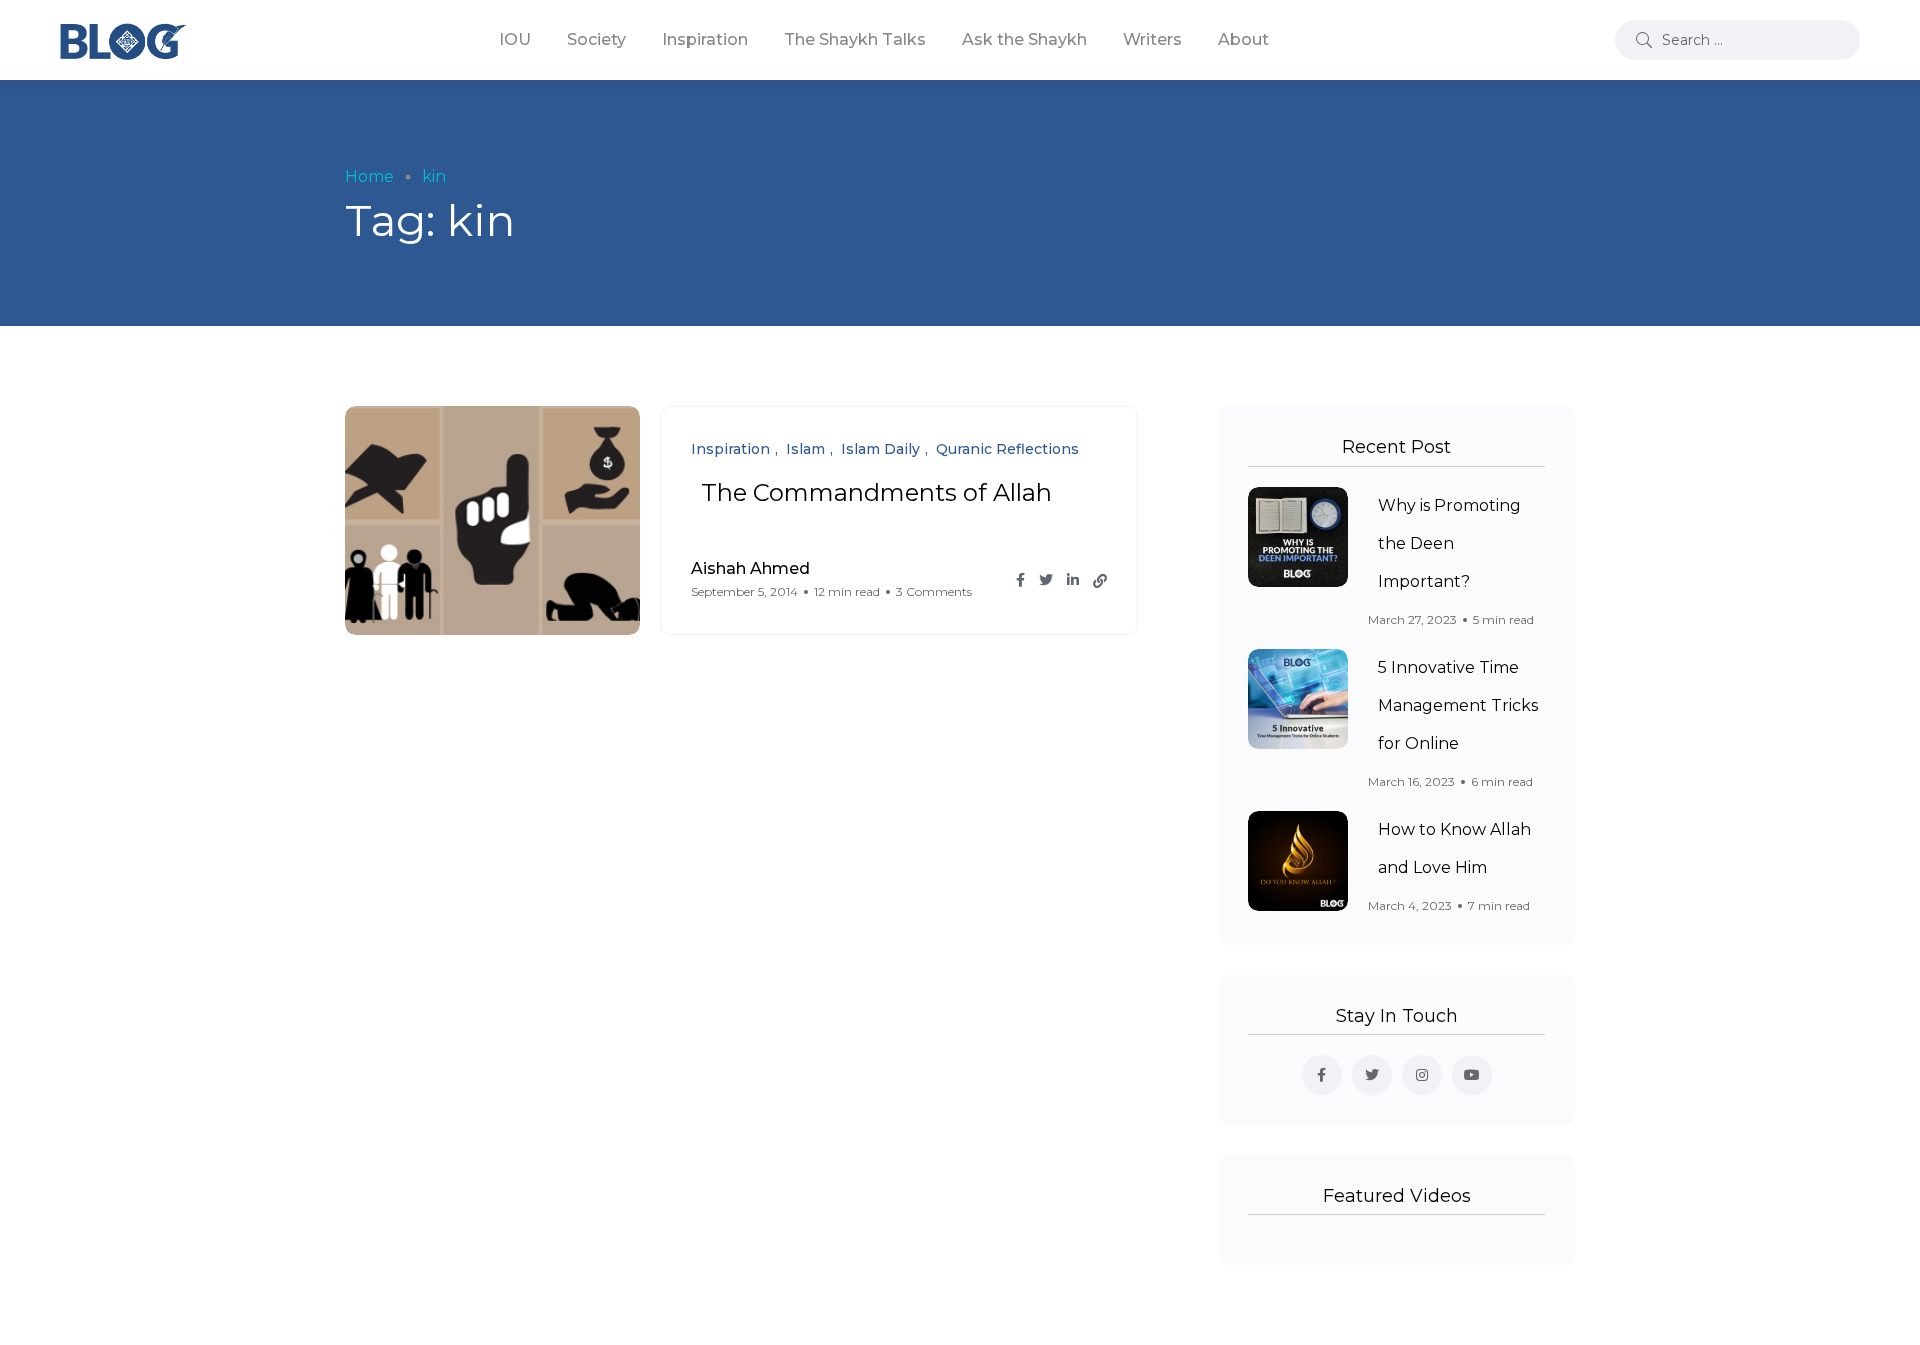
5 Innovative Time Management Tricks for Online (1458, 705)
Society (596, 39)
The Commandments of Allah (876, 492)
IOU (515, 39)
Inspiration (705, 39)
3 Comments (934, 591)
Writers (1152, 39)
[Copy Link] (1100, 581)
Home (369, 176)
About (1243, 39)
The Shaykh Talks (855, 39)
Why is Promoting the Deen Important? (1449, 543)
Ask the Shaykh (1024, 39)
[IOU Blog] (123, 40)
